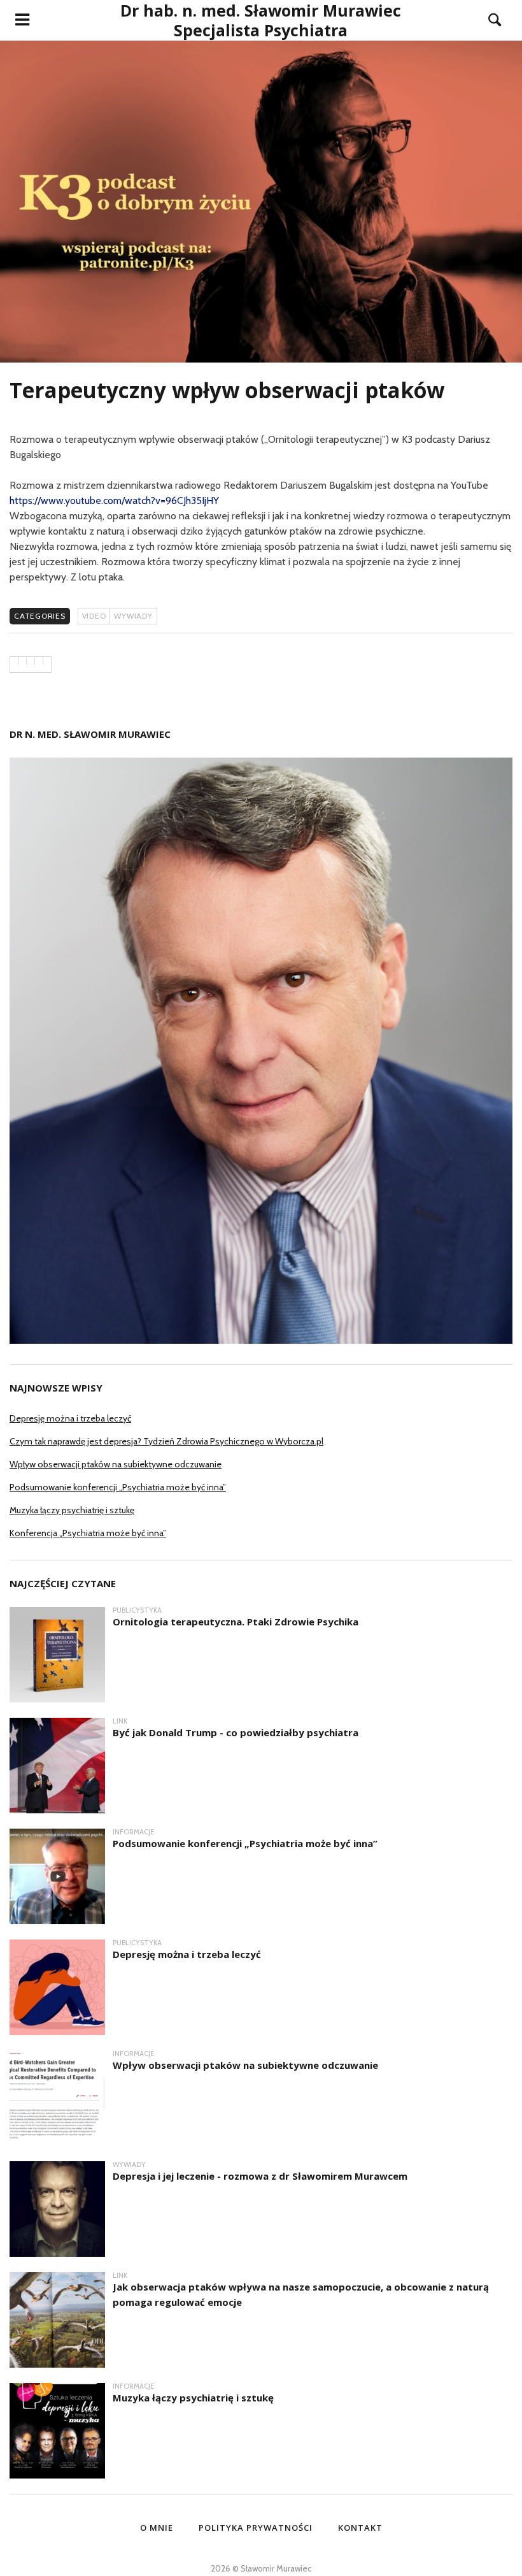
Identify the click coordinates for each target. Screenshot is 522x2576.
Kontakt (360, 2528)
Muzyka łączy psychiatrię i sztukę (72, 1510)
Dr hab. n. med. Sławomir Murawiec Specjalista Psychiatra (261, 20)
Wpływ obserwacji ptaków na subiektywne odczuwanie (116, 1464)
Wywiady (133, 616)
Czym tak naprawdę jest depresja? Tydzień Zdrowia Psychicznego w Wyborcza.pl (166, 1441)
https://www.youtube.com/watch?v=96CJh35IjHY (114, 500)
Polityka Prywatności (256, 2528)
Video (94, 616)
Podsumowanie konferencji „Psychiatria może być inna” (118, 1487)
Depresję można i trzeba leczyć (70, 1418)
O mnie (157, 2528)
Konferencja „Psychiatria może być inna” (88, 1533)
